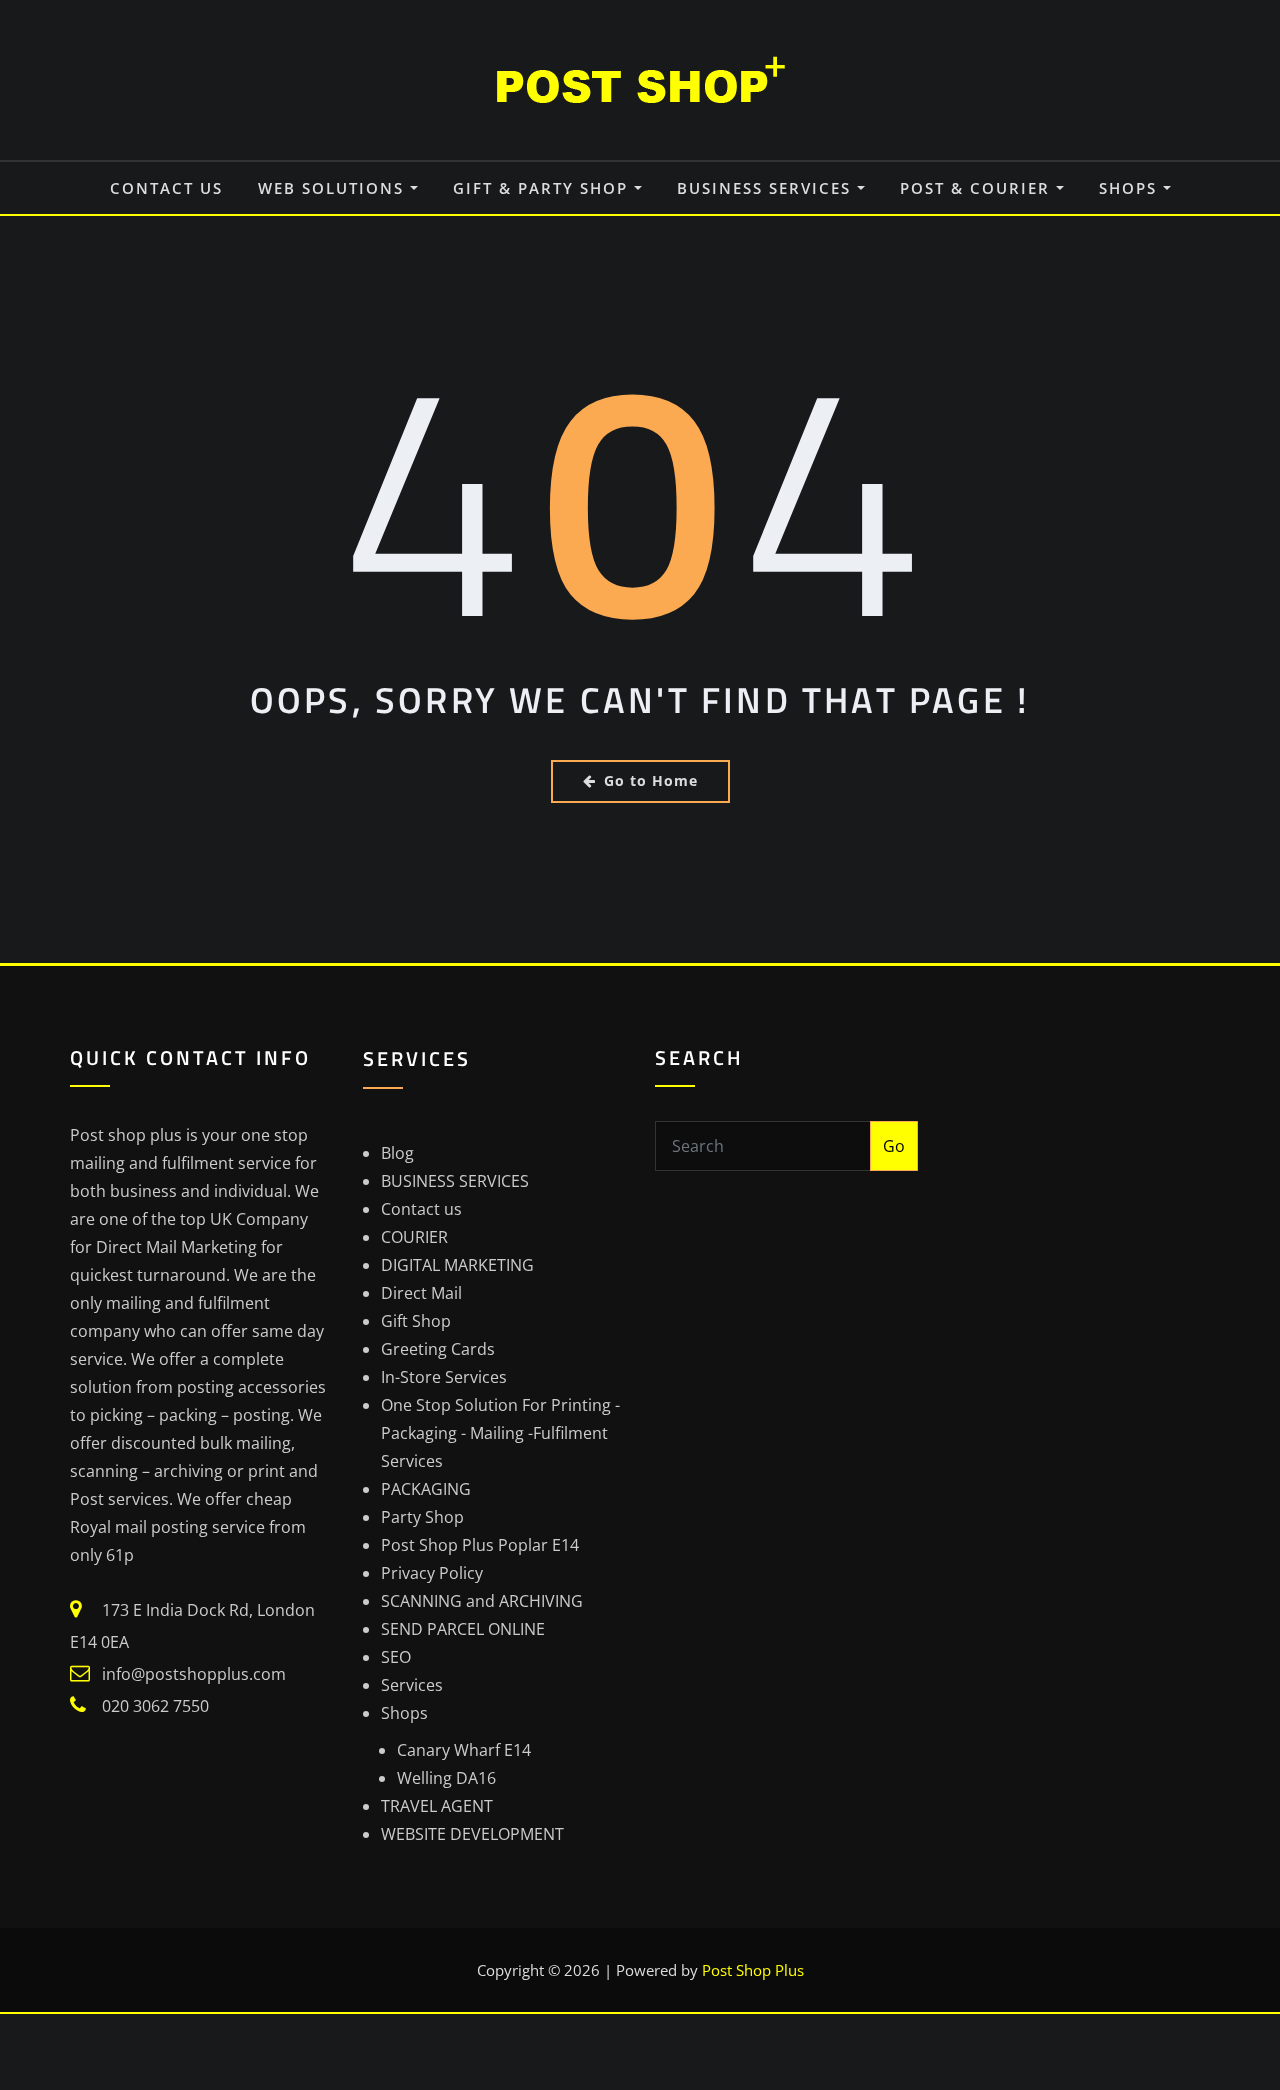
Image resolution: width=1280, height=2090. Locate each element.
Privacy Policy (432, 1573)
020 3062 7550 (155, 1706)
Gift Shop (416, 1321)
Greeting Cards (438, 1349)
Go (894, 1146)
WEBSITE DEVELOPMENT (472, 1834)
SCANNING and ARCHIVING (482, 1601)
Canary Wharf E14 (464, 1750)
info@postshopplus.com (194, 1674)
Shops (1131, 188)
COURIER (414, 1237)
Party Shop (422, 1517)
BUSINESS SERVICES (767, 188)
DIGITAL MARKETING (457, 1265)
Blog (397, 1153)
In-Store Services (444, 1377)
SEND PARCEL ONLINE (463, 1629)
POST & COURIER (978, 188)
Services (412, 1685)
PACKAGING (426, 1489)
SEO (396, 1657)
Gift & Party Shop (543, 188)
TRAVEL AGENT (437, 1806)
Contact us (166, 188)
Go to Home (651, 780)
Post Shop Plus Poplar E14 (480, 1545)
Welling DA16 (446, 1778)
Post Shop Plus (753, 1970)
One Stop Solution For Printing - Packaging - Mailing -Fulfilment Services (500, 1433)
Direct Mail (421, 1293)
